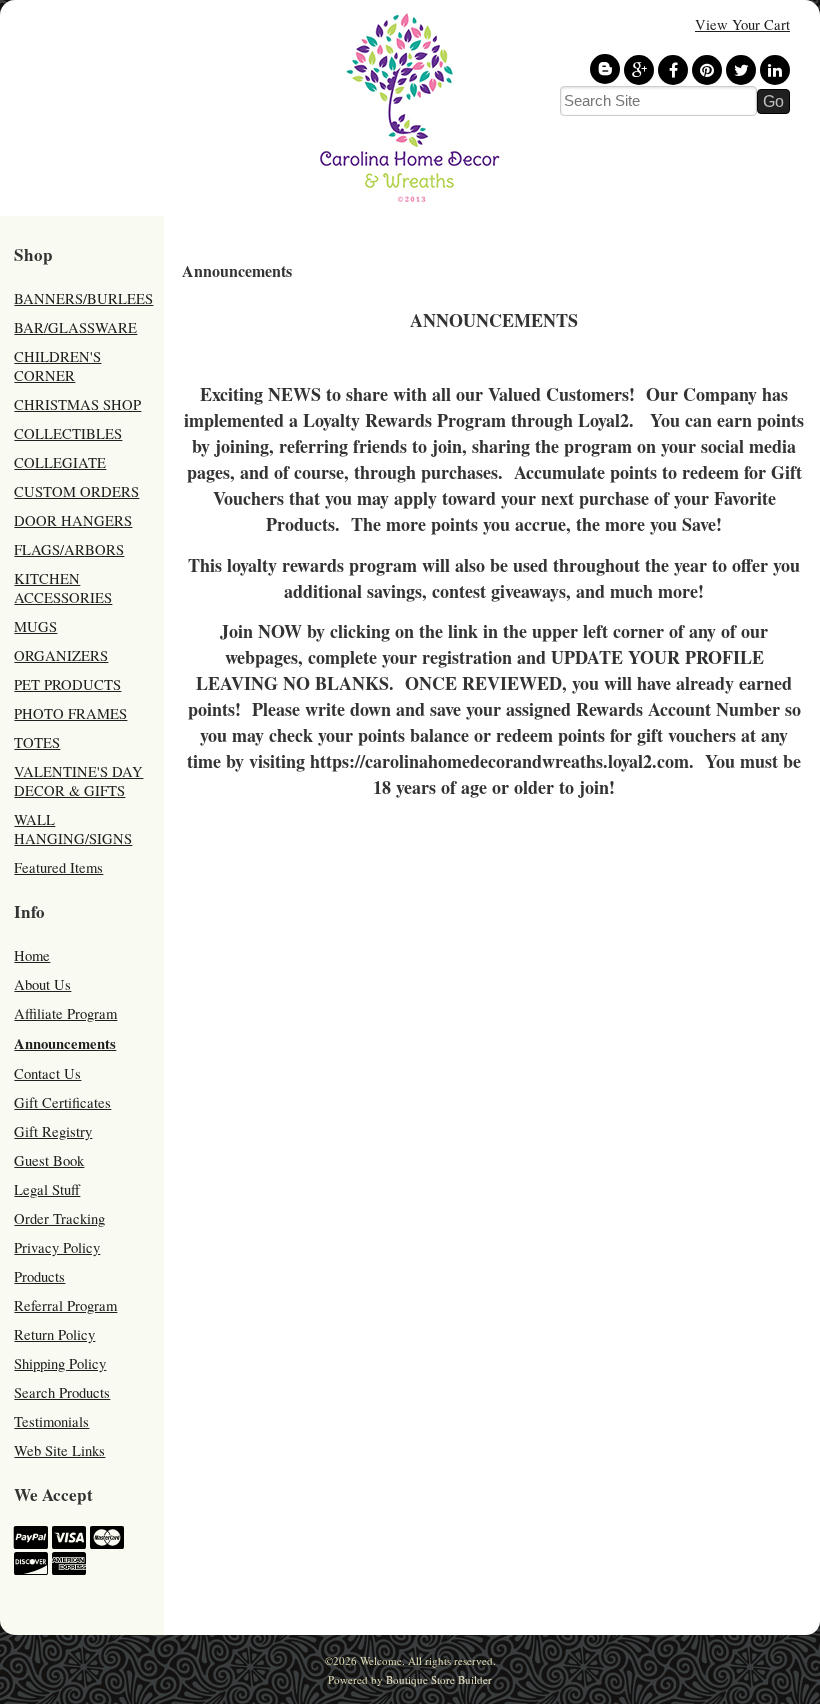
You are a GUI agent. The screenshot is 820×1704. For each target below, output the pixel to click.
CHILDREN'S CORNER (57, 366)
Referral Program (65, 1305)
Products (39, 1276)
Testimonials (51, 1421)
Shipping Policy (60, 1363)
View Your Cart (742, 24)
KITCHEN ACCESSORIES (63, 588)
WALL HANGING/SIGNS (73, 829)
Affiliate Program (65, 1013)
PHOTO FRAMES (70, 713)
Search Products (62, 1392)
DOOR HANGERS (73, 520)
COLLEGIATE (60, 462)
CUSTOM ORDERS (76, 491)
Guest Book (49, 1160)
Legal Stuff (47, 1189)
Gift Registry (53, 1131)
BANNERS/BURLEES (83, 298)
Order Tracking (59, 1218)
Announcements (65, 1043)
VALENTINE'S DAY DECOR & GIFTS (78, 781)
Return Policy (54, 1334)
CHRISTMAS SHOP (77, 404)
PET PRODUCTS (67, 684)
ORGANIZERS (61, 655)
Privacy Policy (57, 1247)
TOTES (37, 742)
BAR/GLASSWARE (75, 327)
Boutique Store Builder (439, 1679)
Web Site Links (59, 1450)
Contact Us (47, 1073)
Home (32, 955)
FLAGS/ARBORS (69, 549)
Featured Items (58, 867)
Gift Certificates (62, 1102)
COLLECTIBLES (68, 433)
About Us (42, 984)
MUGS (35, 626)
